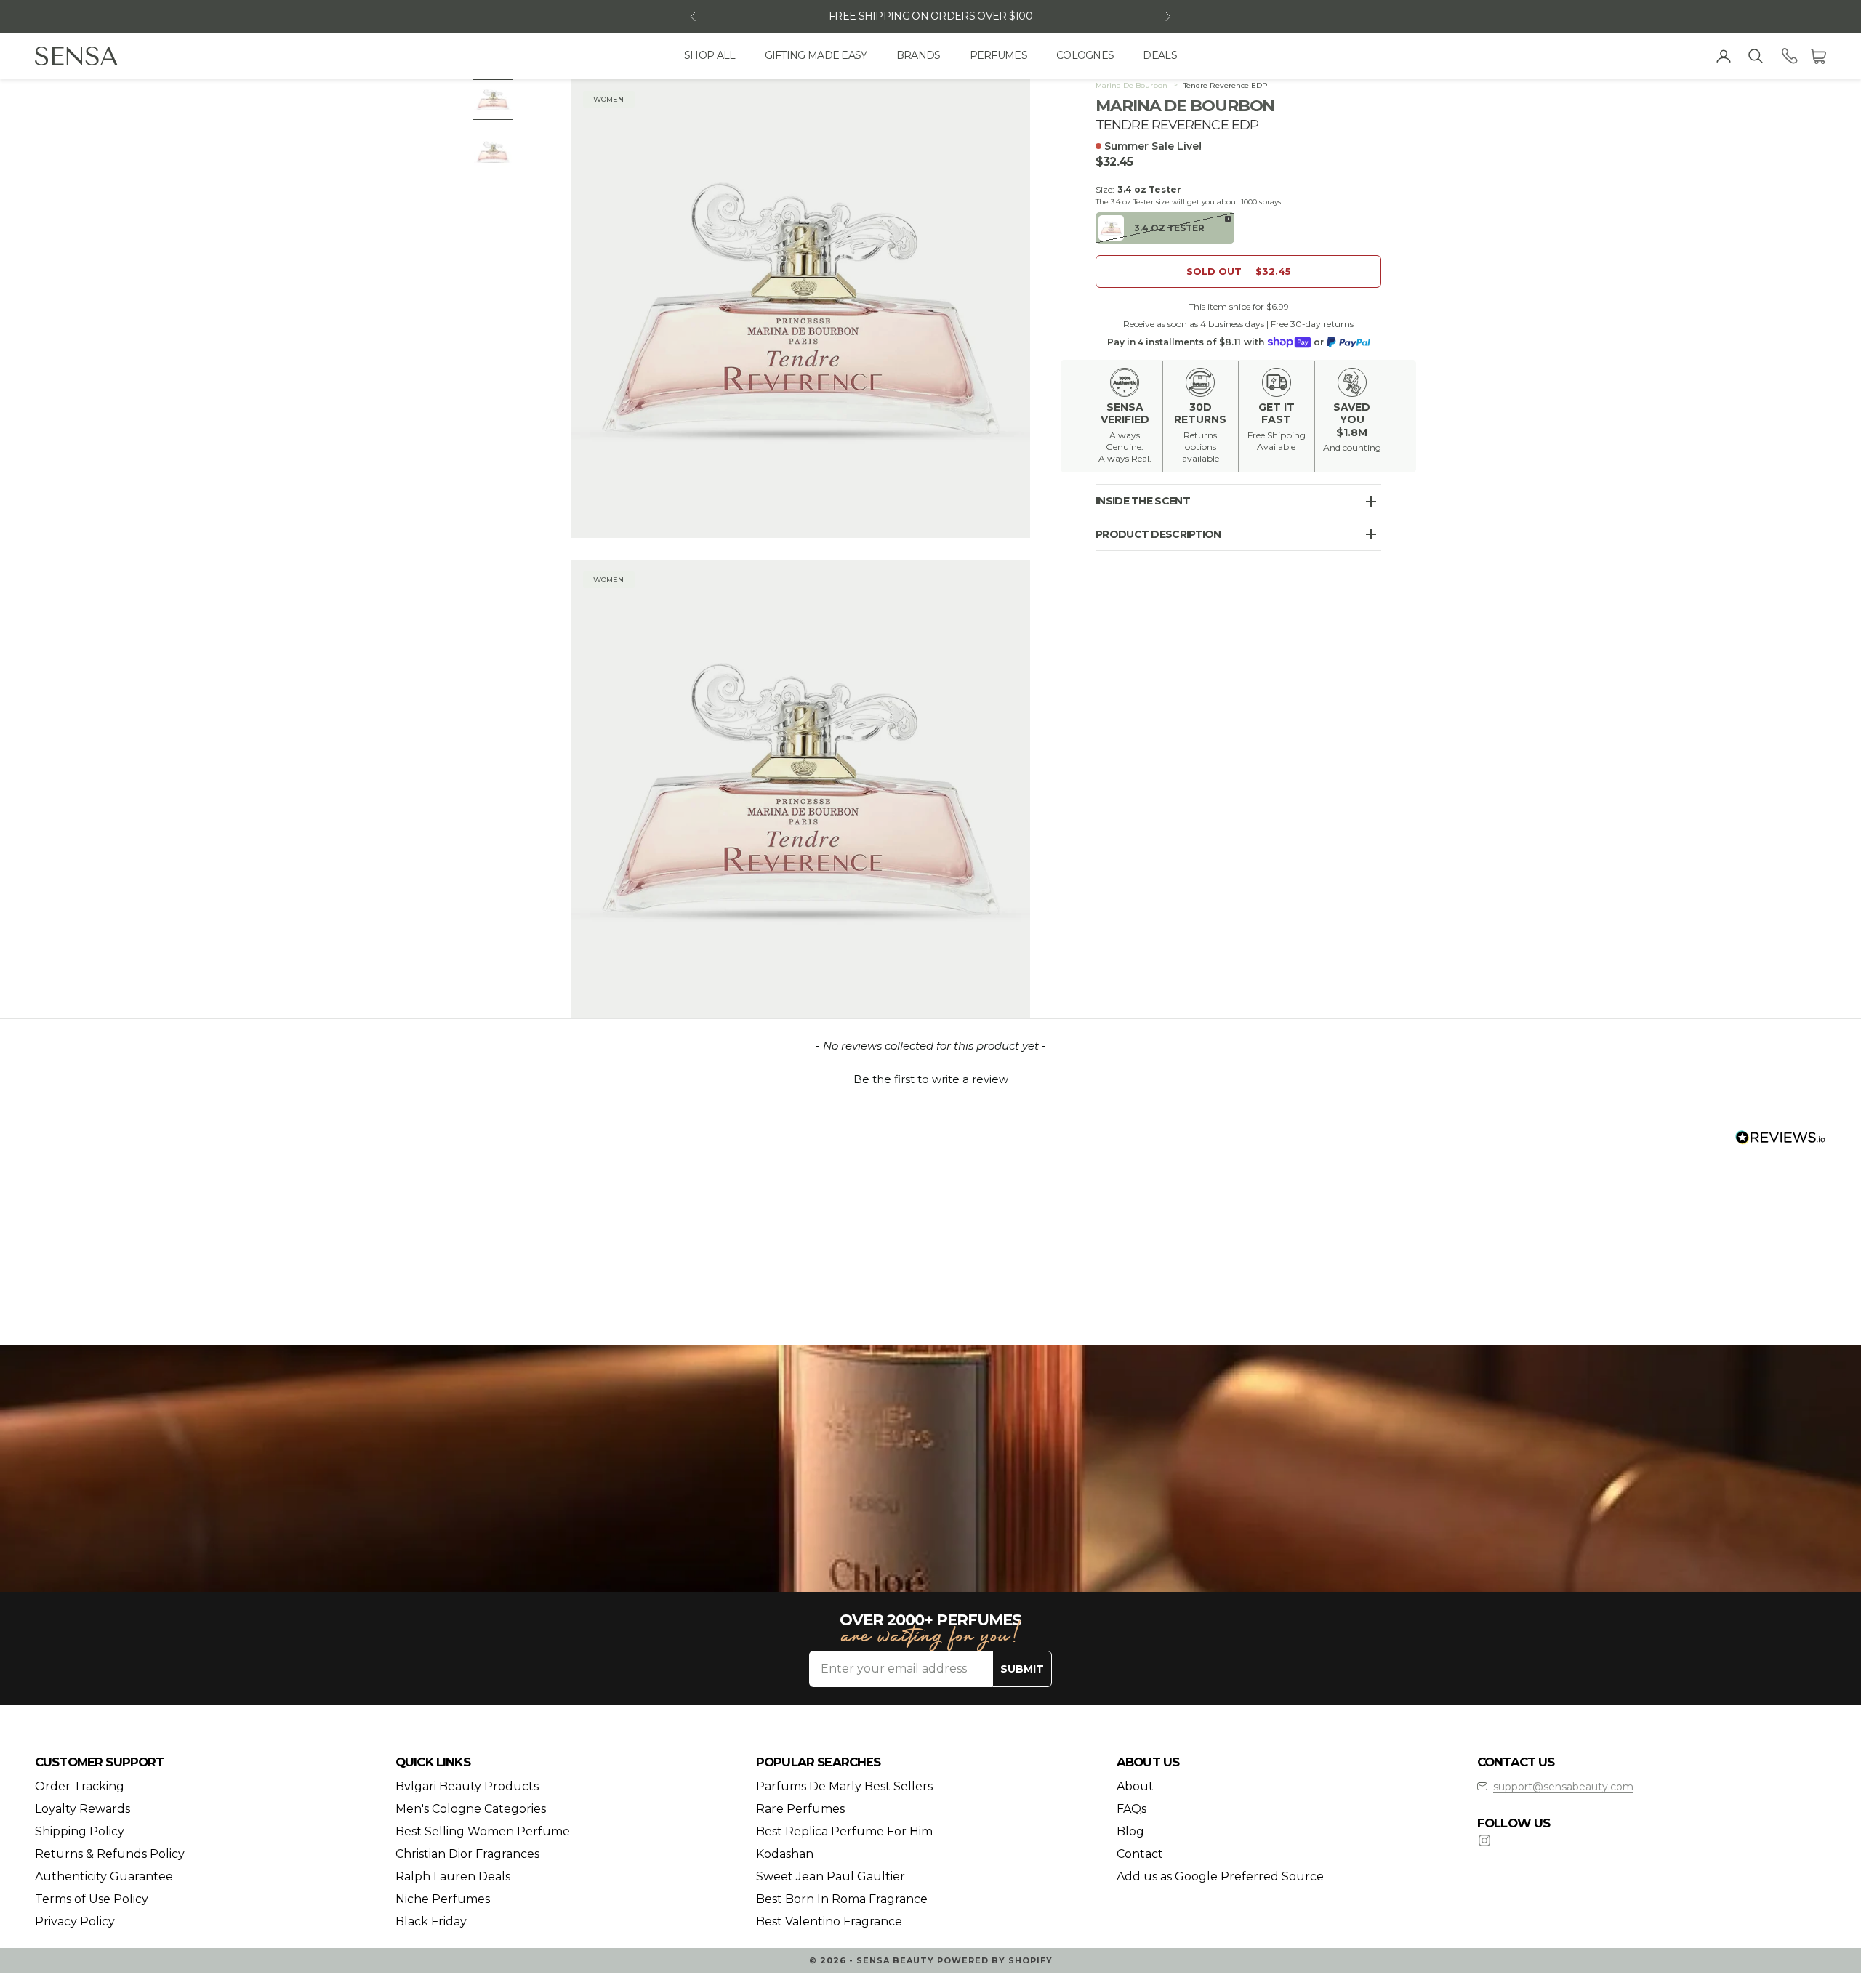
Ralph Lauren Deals (453, 1876)
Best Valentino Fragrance (829, 1921)
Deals (1160, 55)
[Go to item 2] (493, 152)
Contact (1140, 1854)
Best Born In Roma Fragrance (842, 1899)
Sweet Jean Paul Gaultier (831, 1876)
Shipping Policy (80, 1831)
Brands (919, 55)
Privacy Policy (75, 1921)
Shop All (710, 55)
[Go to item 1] (493, 100)
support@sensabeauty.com (1563, 1787)
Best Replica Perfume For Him (844, 1831)
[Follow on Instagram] (1484, 1840)
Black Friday (431, 1921)
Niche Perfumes (443, 1899)
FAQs (1132, 1809)
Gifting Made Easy (816, 55)
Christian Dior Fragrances (467, 1854)
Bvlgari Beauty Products (467, 1786)
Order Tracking (80, 1786)
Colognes (1085, 55)
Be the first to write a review (931, 1079)
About (1135, 1786)
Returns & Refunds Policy (110, 1854)
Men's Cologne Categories (471, 1809)
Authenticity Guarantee (104, 1876)
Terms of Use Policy (92, 1899)
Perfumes (998, 55)
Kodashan (785, 1854)
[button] (930, 1077)
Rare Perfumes (800, 1809)
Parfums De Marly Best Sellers (844, 1786)
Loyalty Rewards (83, 1809)
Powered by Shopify (995, 1960)
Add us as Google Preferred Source (1220, 1876)
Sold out (1239, 271)
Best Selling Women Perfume (483, 1831)
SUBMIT (1022, 1669)
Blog (1130, 1831)
